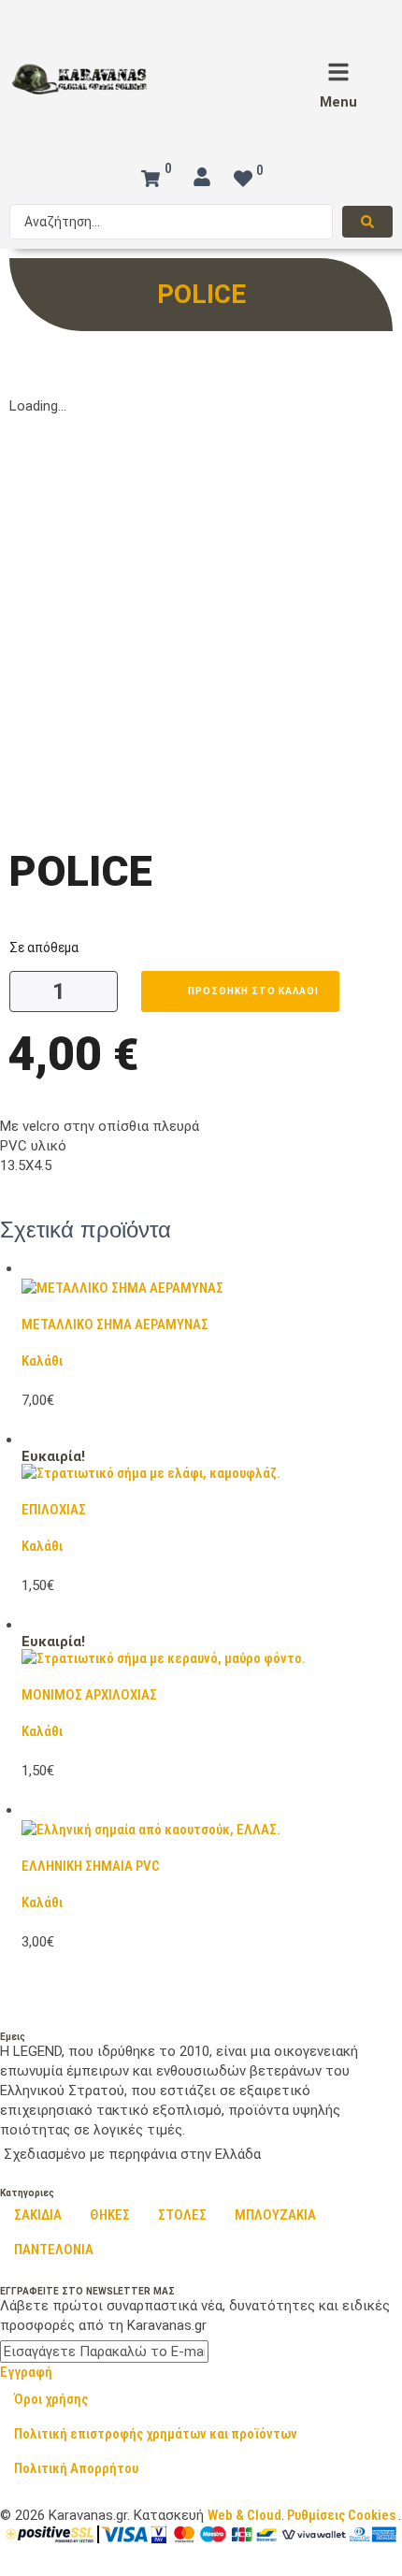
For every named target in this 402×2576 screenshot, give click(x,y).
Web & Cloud (244, 2515)
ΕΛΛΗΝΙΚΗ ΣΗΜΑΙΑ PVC (91, 1866)
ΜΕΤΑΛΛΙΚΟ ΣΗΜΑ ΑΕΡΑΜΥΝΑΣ (115, 1324)
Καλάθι (42, 1361)
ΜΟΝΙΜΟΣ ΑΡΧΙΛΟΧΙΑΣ (89, 1695)
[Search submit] (367, 222)
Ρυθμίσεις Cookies (341, 2515)
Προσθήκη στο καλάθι (253, 991)
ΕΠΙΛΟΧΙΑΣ (54, 1510)
